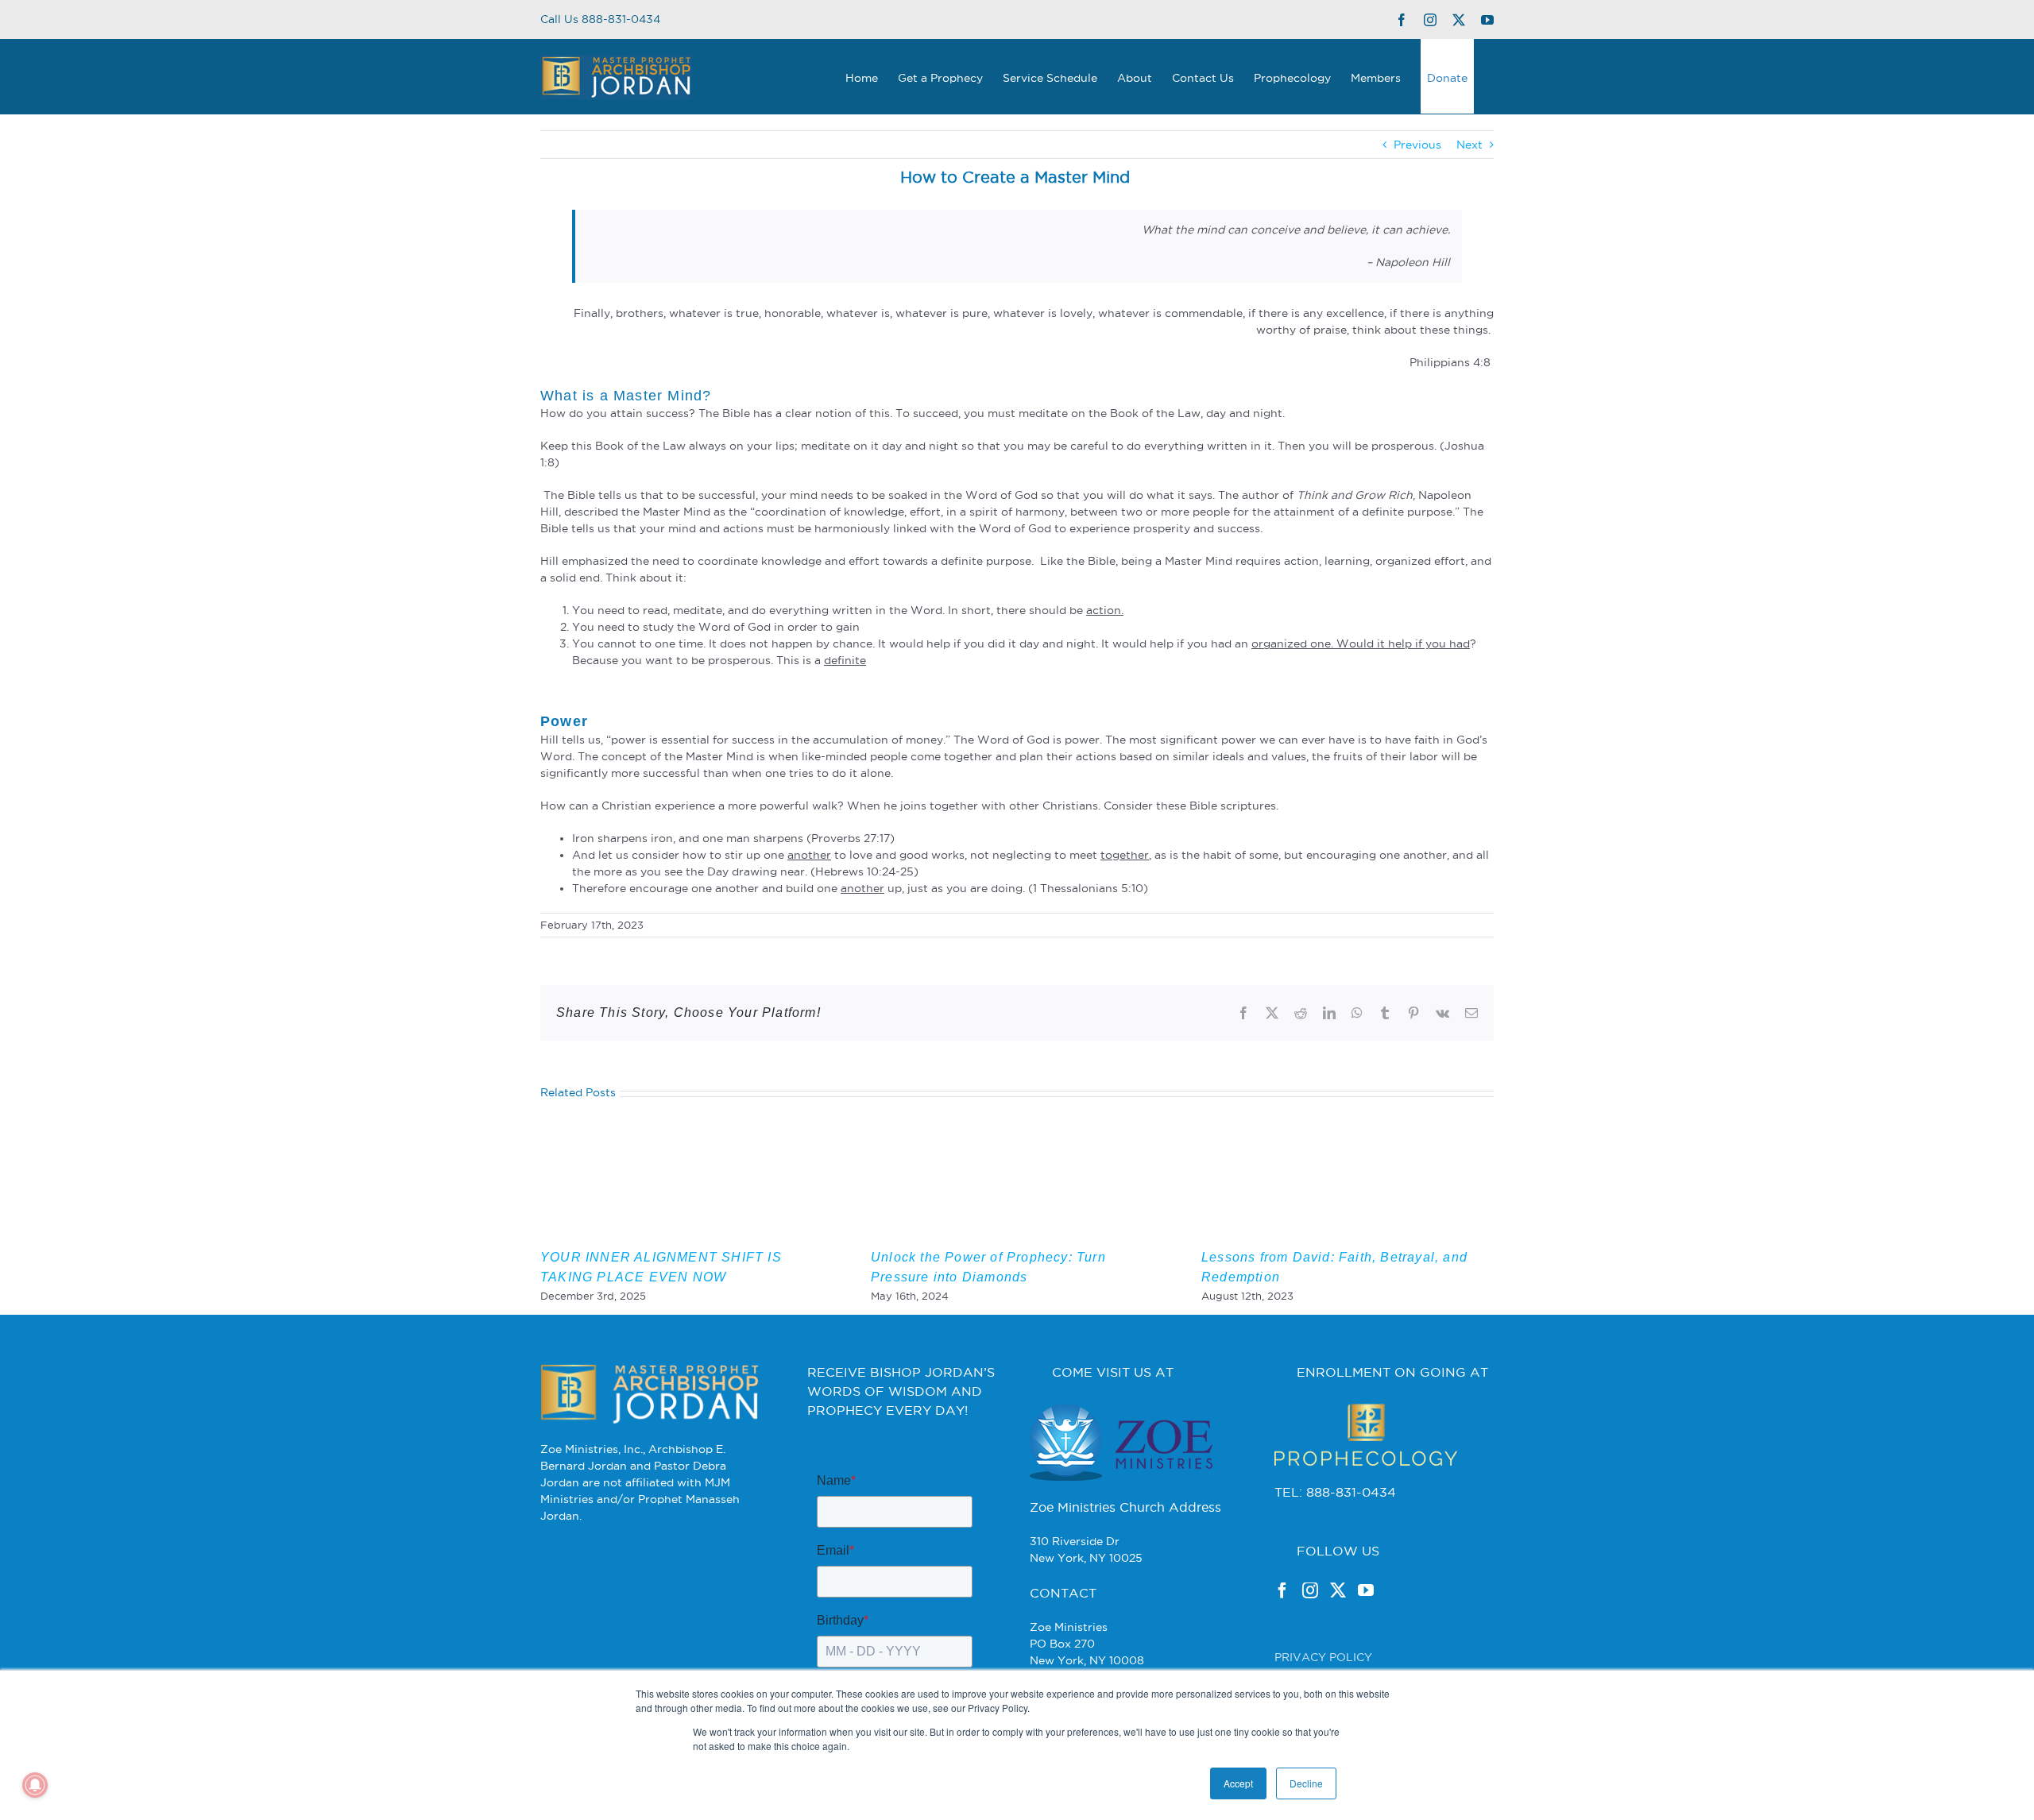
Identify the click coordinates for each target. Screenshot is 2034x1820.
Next (1469, 145)
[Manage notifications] (35, 1785)
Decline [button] (1306, 1783)
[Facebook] (1282, 1590)
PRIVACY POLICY (1323, 1657)
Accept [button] (1238, 1783)
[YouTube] (1366, 1590)
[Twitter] (1338, 1590)
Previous (1417, 145)
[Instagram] (1310, 1590)
